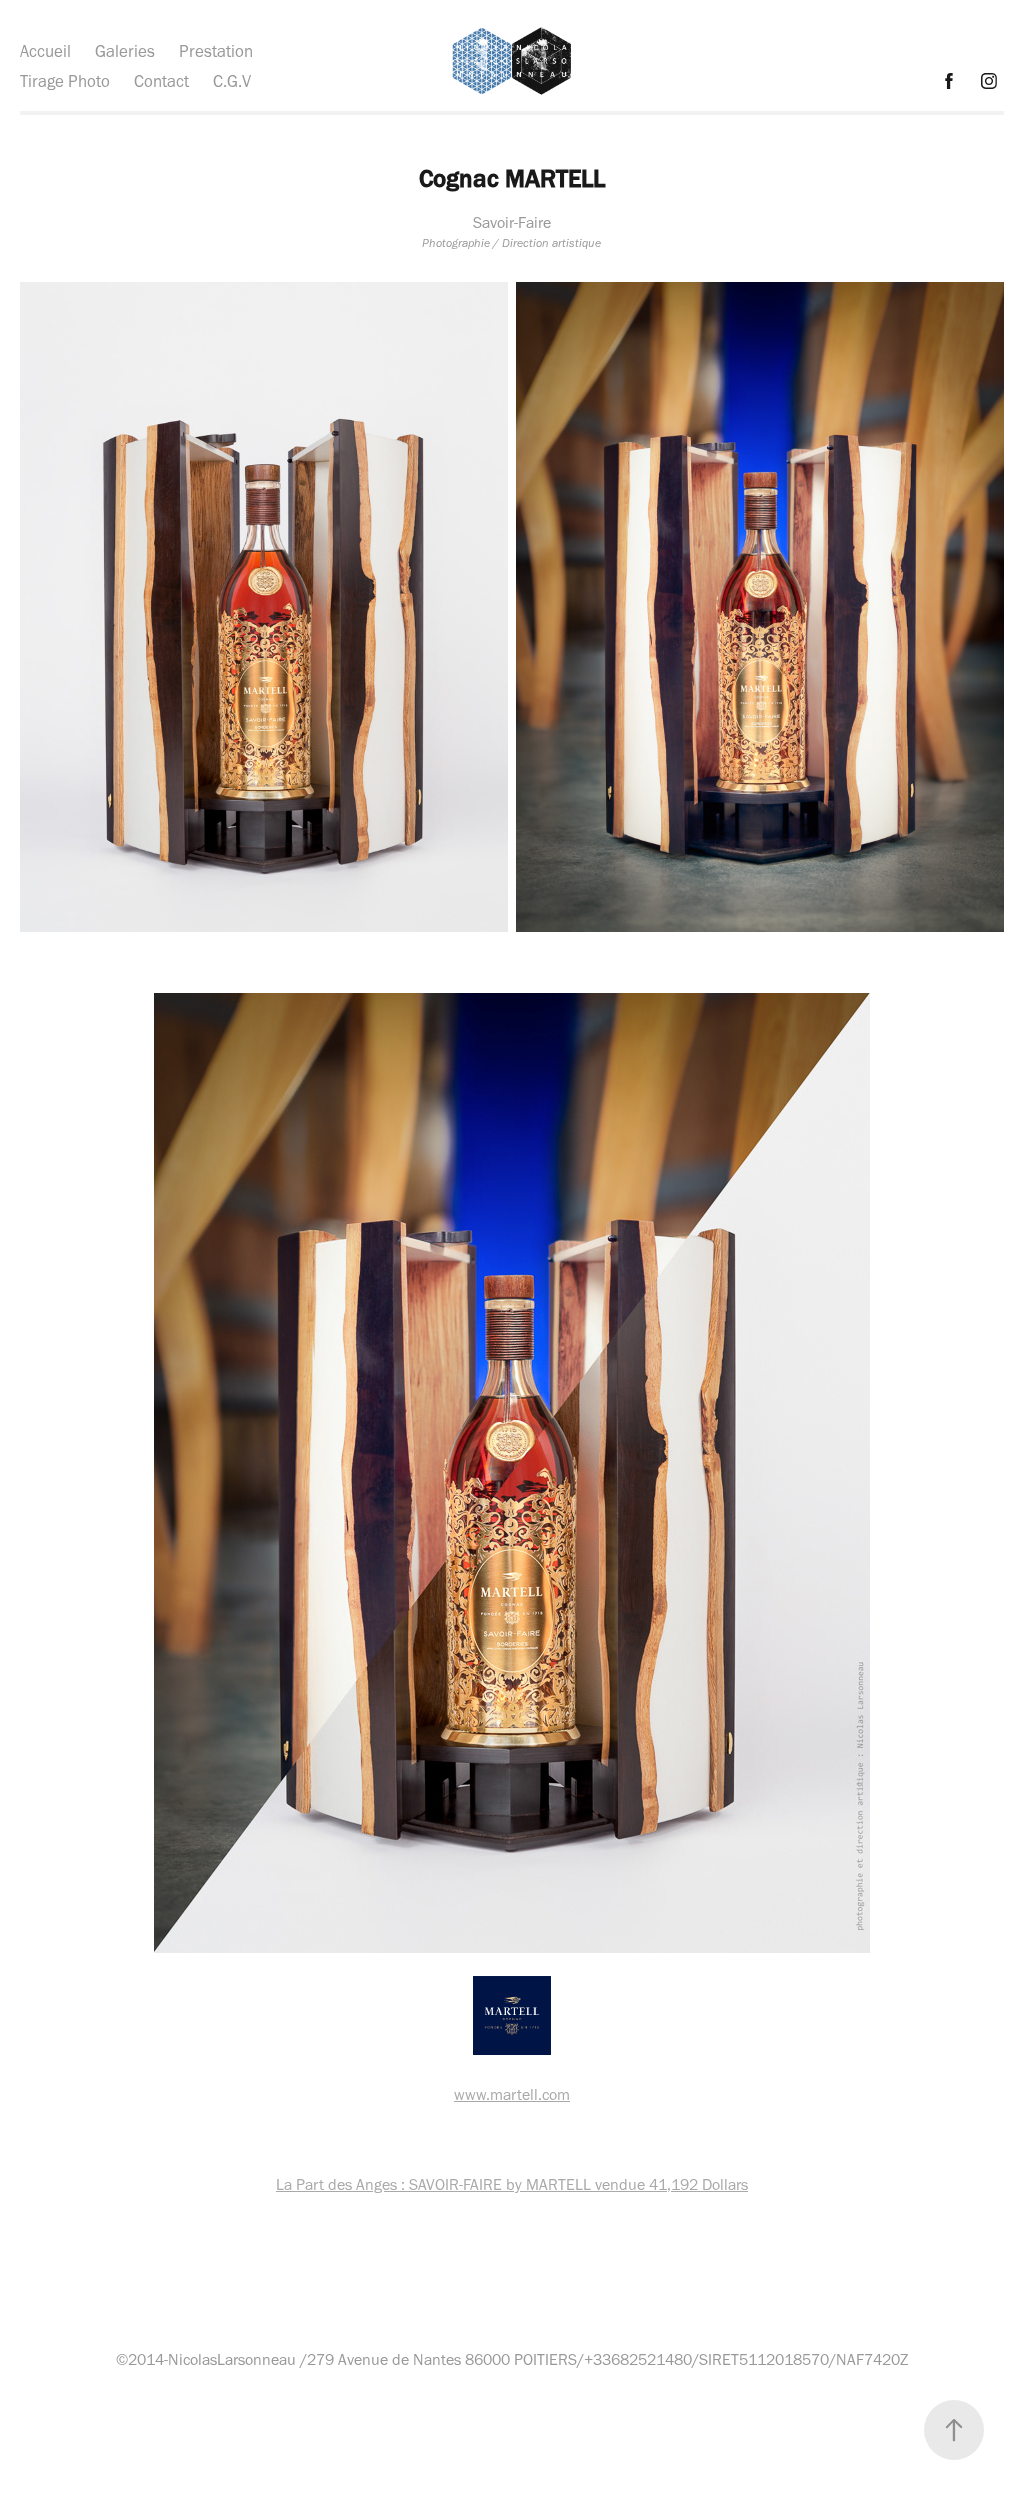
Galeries (125, 51)
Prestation (216, 51)
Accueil (45, 51)
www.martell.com (512, 2094)
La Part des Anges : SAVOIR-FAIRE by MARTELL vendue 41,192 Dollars (512, 2184)
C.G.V (232, 81)
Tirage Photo (65, 81)
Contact (161, 81)
